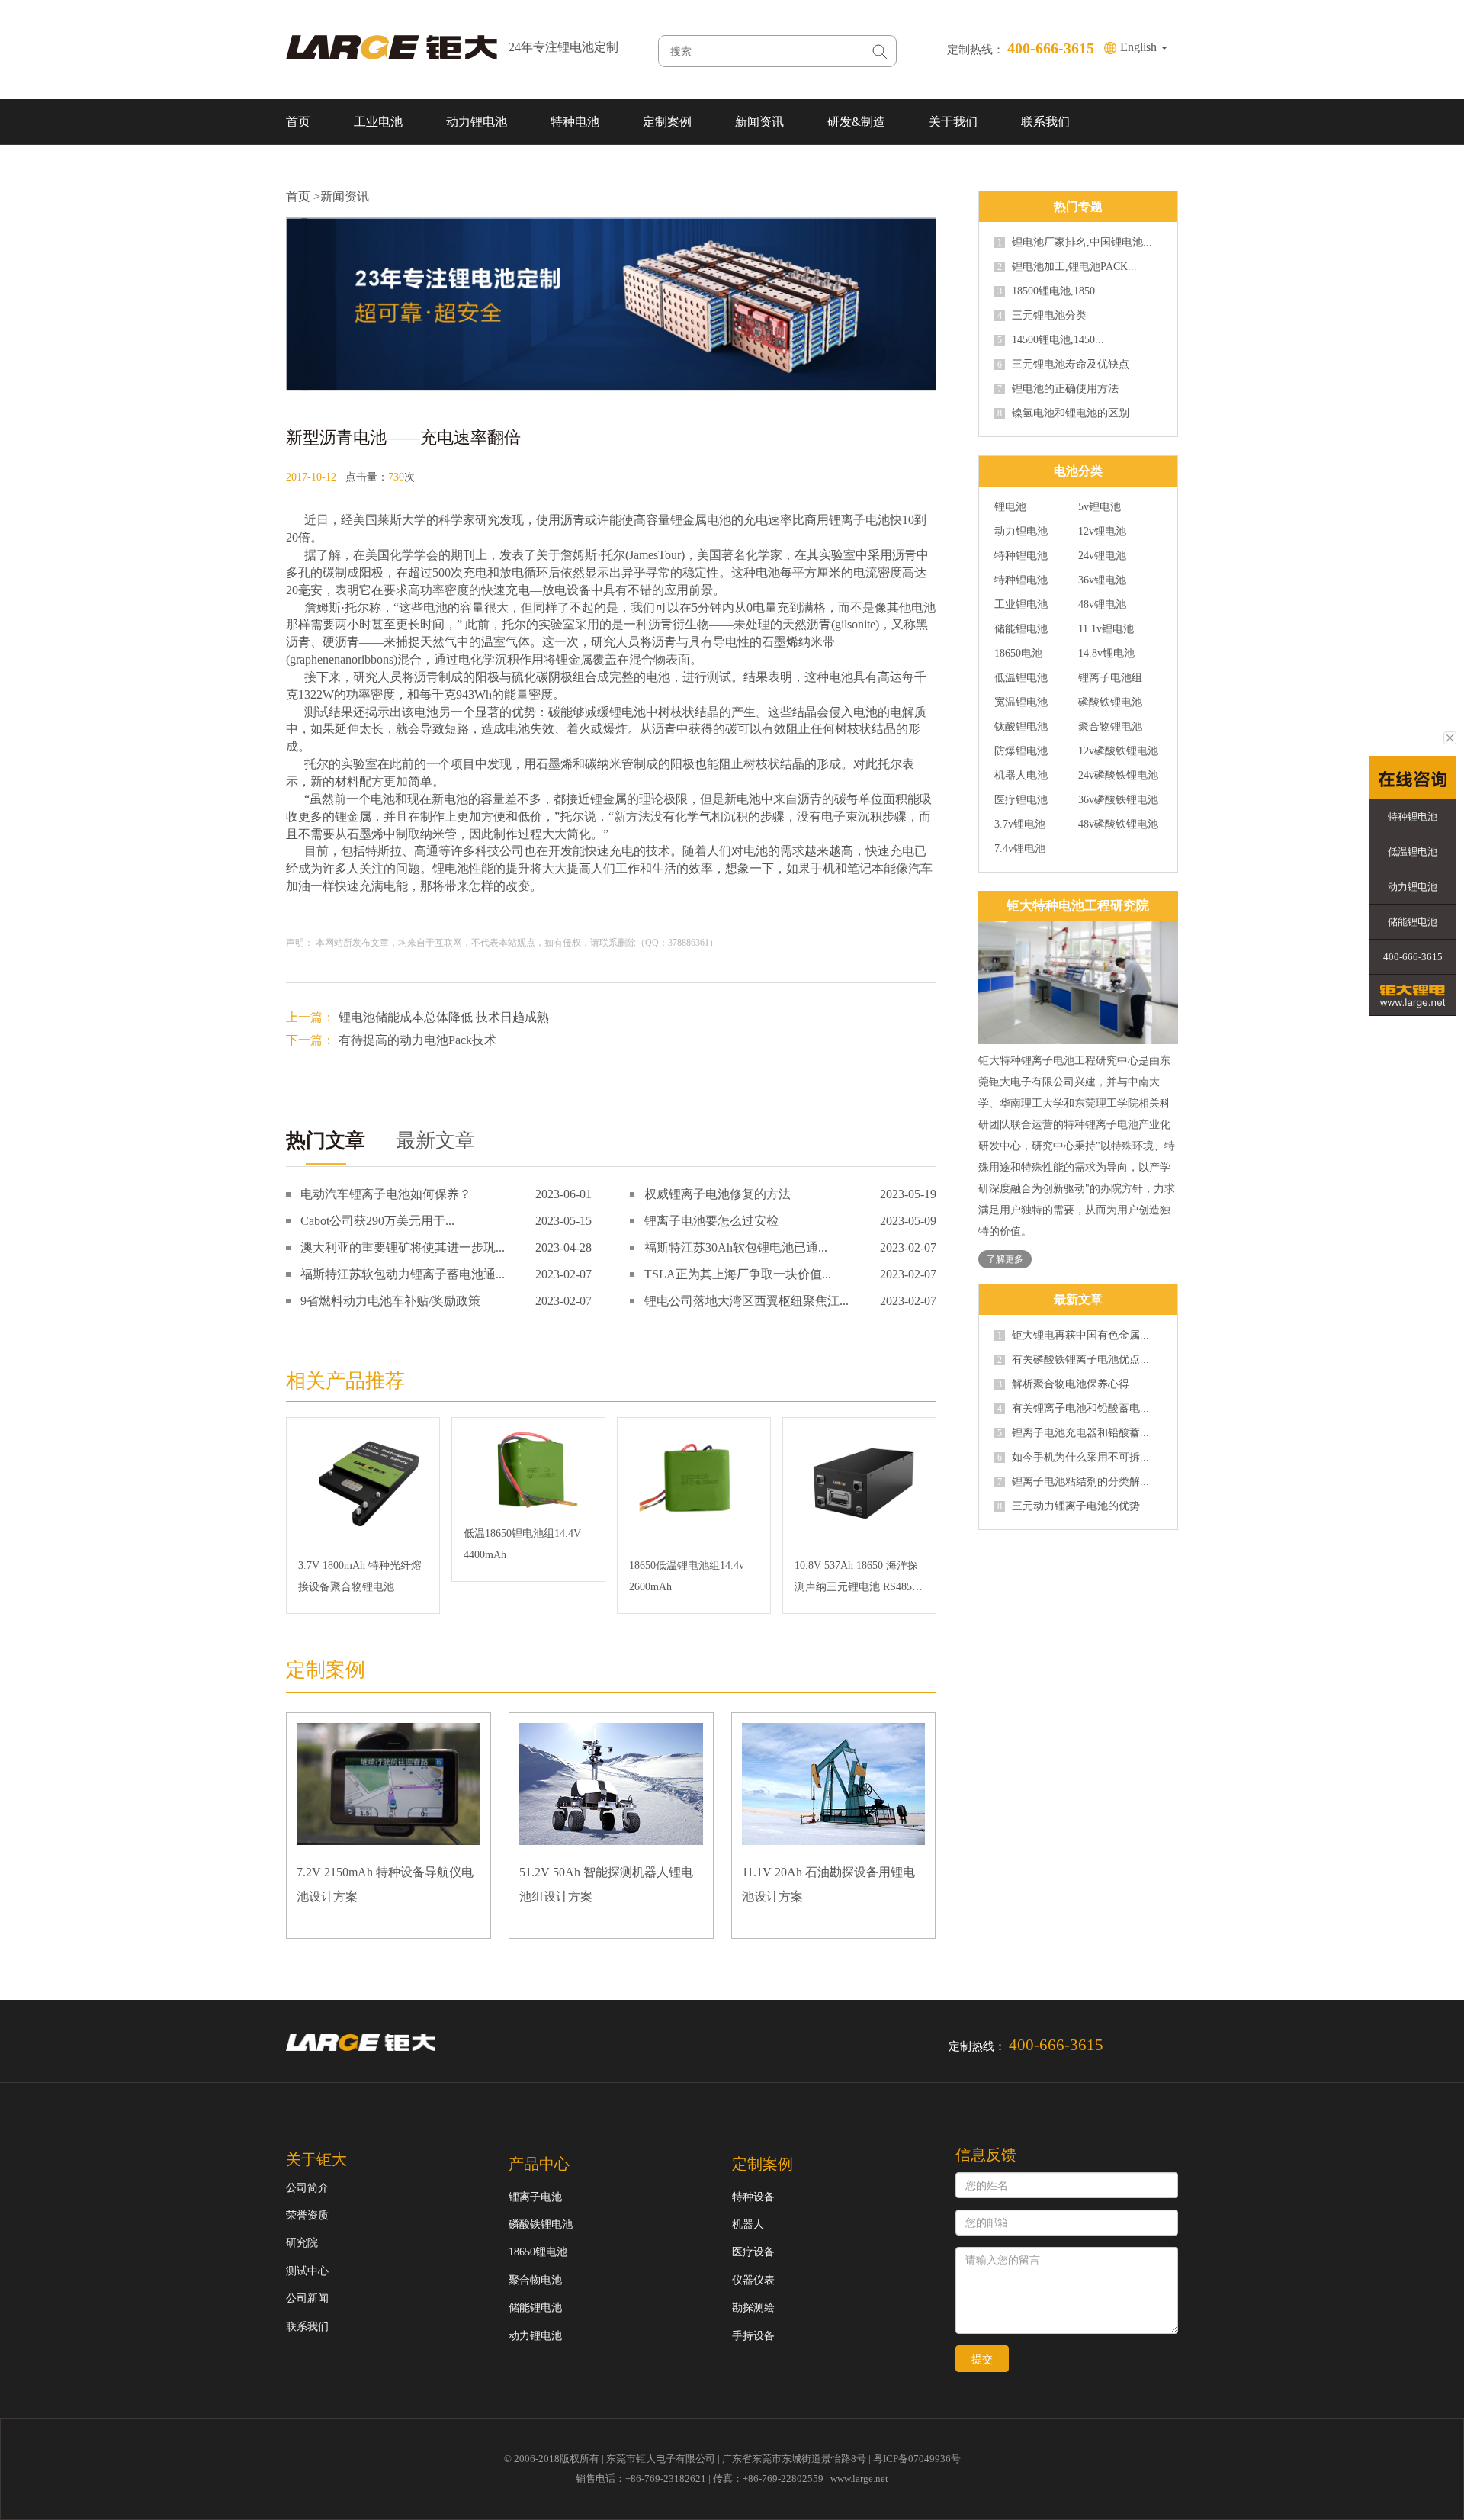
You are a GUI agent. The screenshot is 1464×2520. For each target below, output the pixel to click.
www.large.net (859, 2478)
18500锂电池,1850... (1051, 291)
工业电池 (378, 122)
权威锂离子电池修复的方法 (718, 1194)
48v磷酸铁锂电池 (1118, 824)
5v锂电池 (1100, 507)
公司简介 (307, 2188)
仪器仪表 (753, 2280)
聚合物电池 (535, 2280)
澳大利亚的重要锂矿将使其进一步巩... (403, 1247)
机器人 (748, 2224)
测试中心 (307, 2271)
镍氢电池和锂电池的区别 (1063, 413)
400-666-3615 (1413, 957)
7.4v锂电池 (1020, 849)
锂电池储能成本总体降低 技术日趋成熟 (444, 1017)
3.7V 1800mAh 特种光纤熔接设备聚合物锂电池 (360, 1576)
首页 (298, 122)
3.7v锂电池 (1020, 824)
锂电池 (628, 712)
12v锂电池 (1102, 532)
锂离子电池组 (1110, 678)
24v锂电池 (1102, 556)
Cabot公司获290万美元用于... (377, 1221)
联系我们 (1045, 122)
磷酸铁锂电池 (1110, 702)
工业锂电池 (1021, 605)
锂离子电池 (859, 520)
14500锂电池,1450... (1051, 340)
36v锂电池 (1102, 580)
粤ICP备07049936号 (917, 2459)
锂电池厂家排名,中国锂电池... (1075, 243)
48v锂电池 (1102, 605)
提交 (982, 2359)
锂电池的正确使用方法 (1058, 389)
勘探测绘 (753, 2308)
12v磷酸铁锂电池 (1118, 751)
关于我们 (953, 122)
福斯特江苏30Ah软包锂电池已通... (736, 1247)
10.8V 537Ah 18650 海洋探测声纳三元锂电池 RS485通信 (859, 1579)
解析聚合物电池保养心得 (1063, 1384)
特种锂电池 (1021, 556)
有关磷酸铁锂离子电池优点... (1073, 1360)
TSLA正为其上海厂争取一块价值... (738, 1274)
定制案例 (667, 122)
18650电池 (1018, 654)
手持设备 (753, 2336)
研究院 (302, 2243)
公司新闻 (307, 2298)
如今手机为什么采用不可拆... (1073, 1458)
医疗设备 (753, 2252)
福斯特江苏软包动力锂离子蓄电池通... (403, 1274)
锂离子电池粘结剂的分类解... (1073, 1482)
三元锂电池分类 (1042, 316)
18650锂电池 (538, 2252)
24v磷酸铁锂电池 (1118, 776)
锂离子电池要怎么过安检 (711, 1221)
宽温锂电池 (1021, 702)
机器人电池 (1021, 776)
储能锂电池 (1021, 629)
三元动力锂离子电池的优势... (1073, 1506)
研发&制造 (856, 122)
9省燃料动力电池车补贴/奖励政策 (390, 1301)
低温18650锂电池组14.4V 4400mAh (522, 1544)
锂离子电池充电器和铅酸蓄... (1073, 1433)
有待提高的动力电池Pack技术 (417, 1040)
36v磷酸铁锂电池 (1118, 800)
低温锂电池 (1021, 678)
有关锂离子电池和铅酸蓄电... (1073, 1409)
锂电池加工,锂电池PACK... (1067, 267)
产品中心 (539, 2164)
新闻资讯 (759, 122)
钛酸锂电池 (1021, 727)
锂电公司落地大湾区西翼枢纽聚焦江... (746, 1301)
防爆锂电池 (1021, 751)
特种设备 (753, 2197)
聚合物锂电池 (1110, 727)
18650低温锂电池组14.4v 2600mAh (687, 1576)
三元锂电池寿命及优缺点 (1063, 365)
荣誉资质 (307, 2215)
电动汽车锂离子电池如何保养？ (386, 1194)
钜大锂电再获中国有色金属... (1073, 1336)
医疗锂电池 (1021, 800)
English (1140, 47)
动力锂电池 (477, 122)
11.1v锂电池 (1106, 629)
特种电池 (575, 122)
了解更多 (1005, 1259)
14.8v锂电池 (1106, 654)
